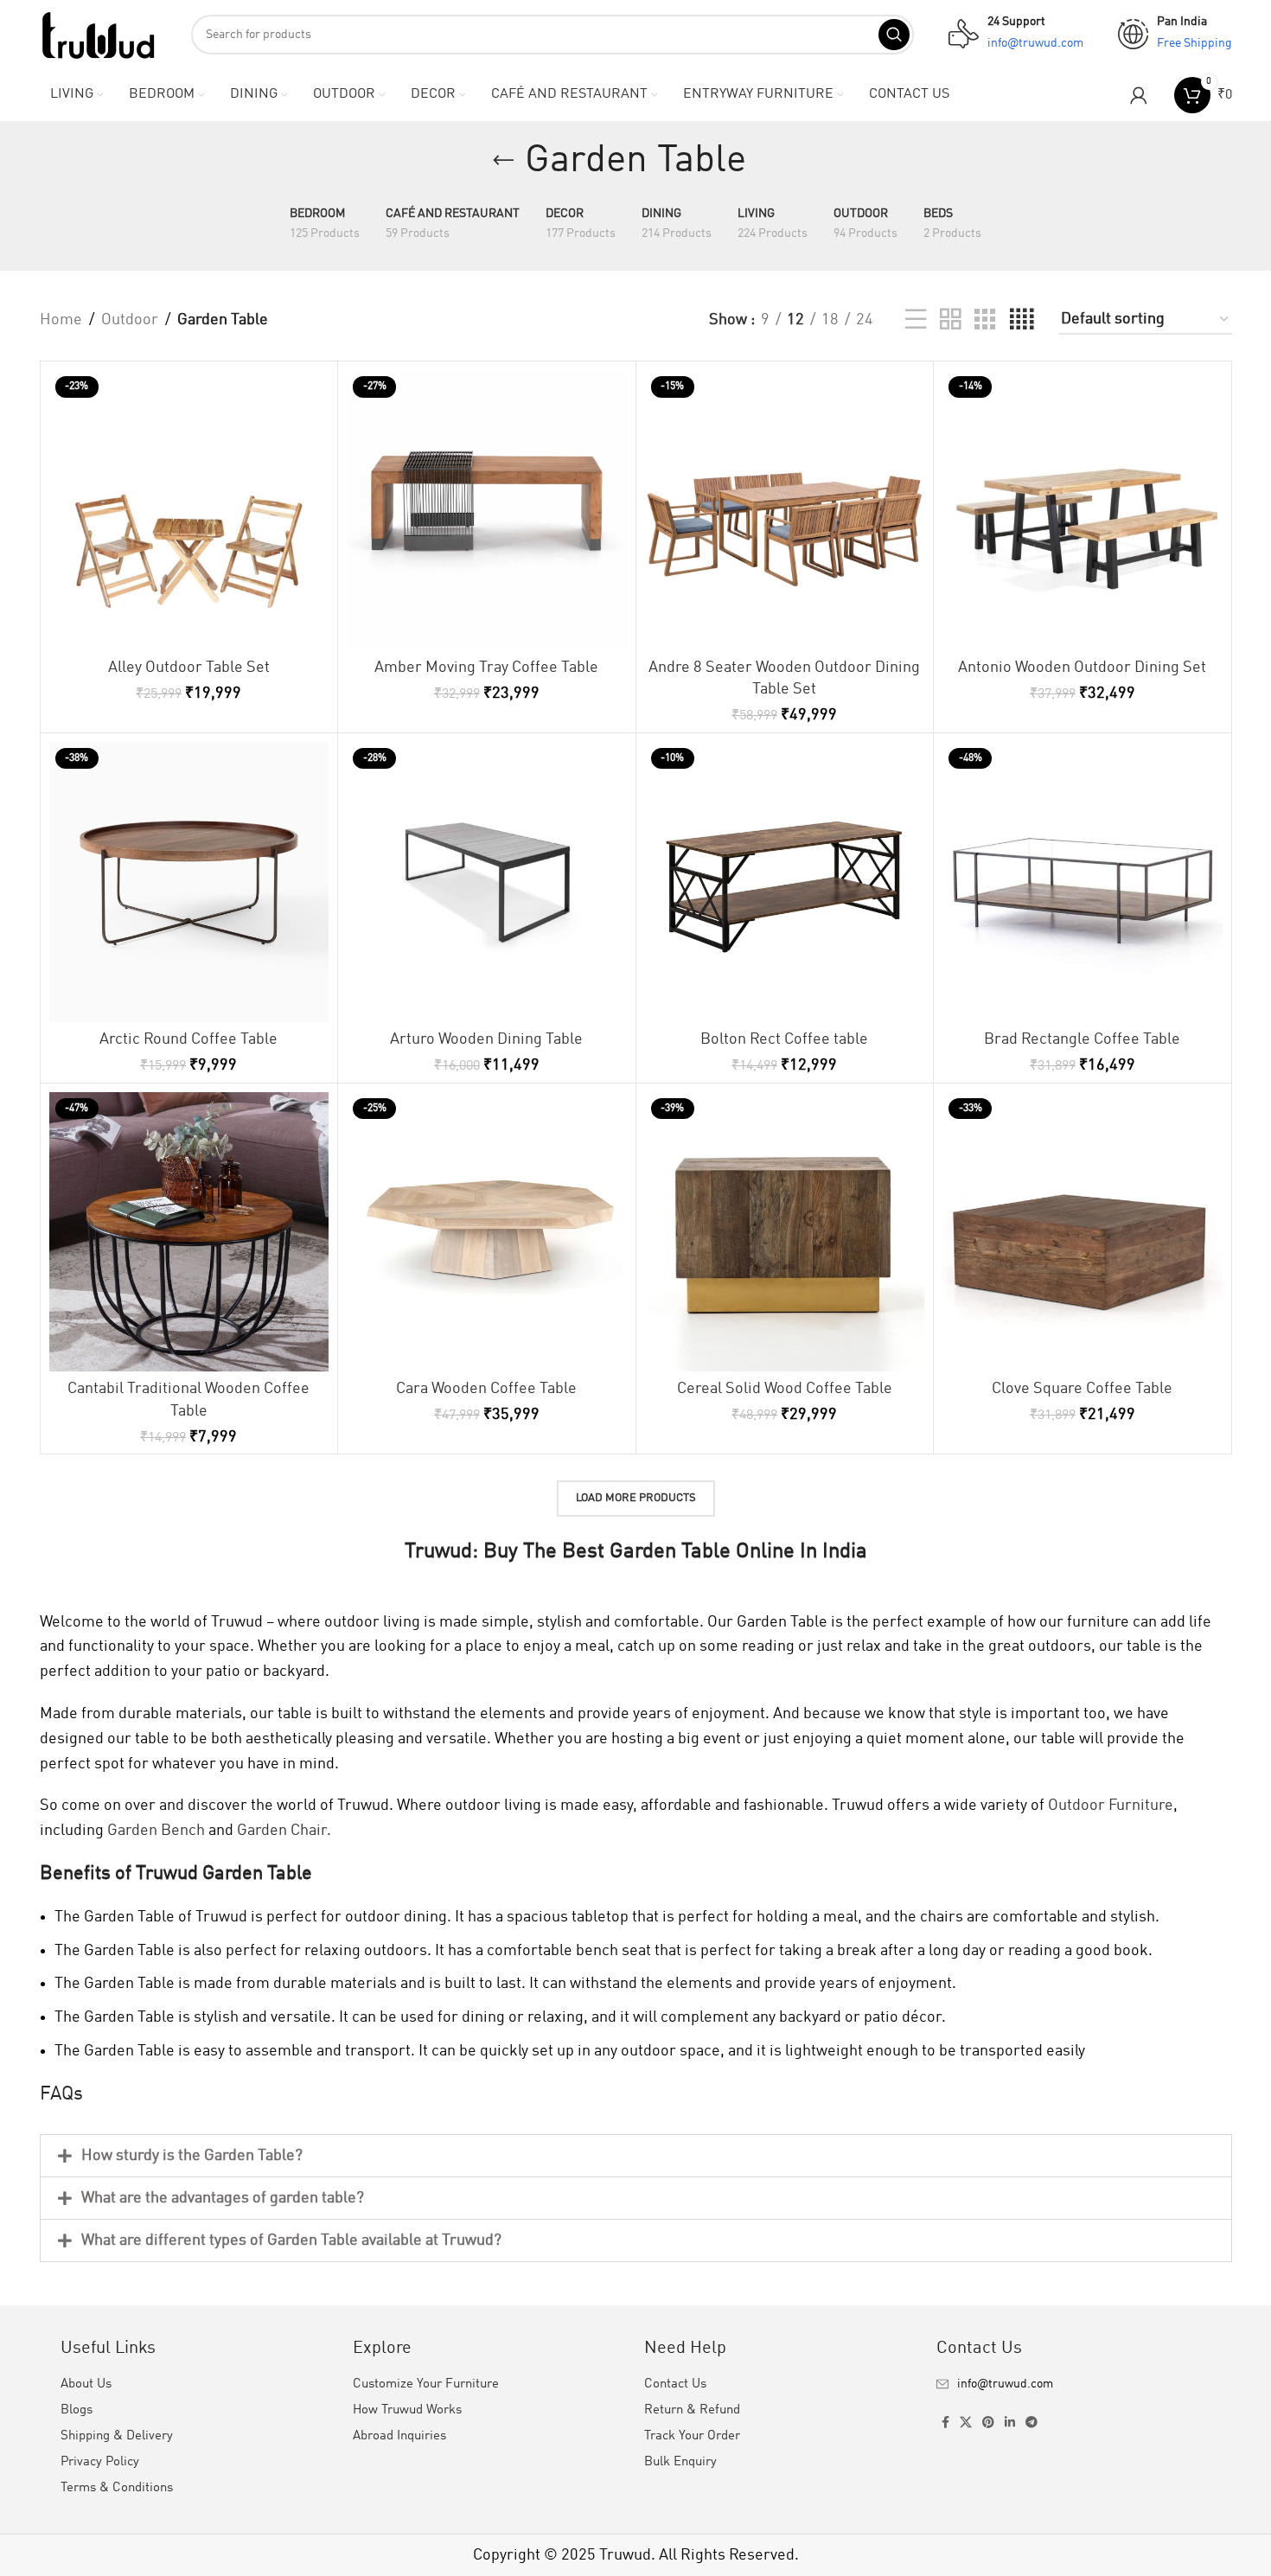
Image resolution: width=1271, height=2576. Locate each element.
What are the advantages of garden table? (223, 2198)
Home (61, 320)
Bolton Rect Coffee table (784, 1039)
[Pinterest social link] (988, 2423)
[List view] (916, 320)
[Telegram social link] (1031, 2423)
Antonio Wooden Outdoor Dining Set (1082, 668)
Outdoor (130, 320)
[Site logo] (98, 34)
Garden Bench (156, 1831)
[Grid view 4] (1022, 320)
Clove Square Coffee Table (1082, 1389)
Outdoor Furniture (1111, 1806)
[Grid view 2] (950, 320)
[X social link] (966, 2423)
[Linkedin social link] (1010, 2423)
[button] (636, 2156)
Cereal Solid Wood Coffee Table (785, 1389)
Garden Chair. (284, 1831)
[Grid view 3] (985, 320)
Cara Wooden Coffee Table (486, 1389)
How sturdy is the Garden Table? (192, 2156)
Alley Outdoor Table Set (189, 668)
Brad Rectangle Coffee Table (1082, 1039)
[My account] (1139, 95)
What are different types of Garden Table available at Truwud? (291, 2240)
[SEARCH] (894, 35)
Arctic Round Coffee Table (188, 1039)
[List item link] (1074, 2384)
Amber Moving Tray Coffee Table (486, 668)
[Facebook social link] (945, 2423)
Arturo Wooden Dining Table (486, 1039)
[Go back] (503, 161)
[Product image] (189, 510)
